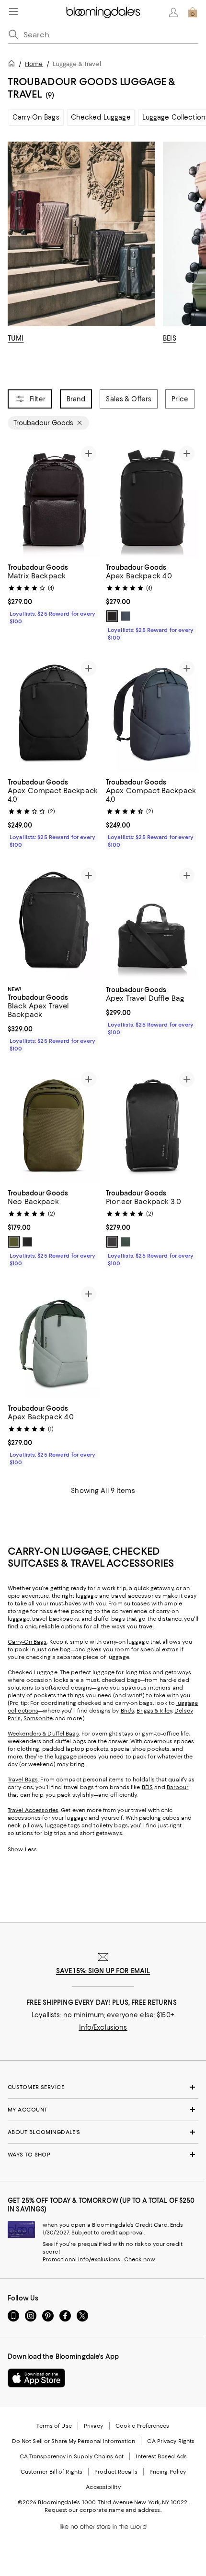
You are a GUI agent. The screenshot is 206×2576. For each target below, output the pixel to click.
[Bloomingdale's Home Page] (103, 12)
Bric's (128, 1711)
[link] (54, 593)
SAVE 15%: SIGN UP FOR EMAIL (103, 1971)
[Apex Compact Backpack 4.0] (54, 714)
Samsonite (38, 1718)
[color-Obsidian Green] (126, 1242)
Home (34, 64)
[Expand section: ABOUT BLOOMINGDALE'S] (103, 2132)
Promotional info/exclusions (81, 2259)
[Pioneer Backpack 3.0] (152, 1126)
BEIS (170, 338)
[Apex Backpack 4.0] (152, 500)
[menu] (13, 11)
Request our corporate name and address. (103, 2510)
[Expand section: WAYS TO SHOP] (103, 2155)
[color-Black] (112, 616)
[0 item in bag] (193, 12)
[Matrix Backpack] (54, 500)
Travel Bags (23, 1780)
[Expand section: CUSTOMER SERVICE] (103, 2087)
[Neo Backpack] (54, 1126)
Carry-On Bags (36, 117)
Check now (140, 2259)
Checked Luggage (101, 117)
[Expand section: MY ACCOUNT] (103, 2110)
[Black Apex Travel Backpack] (54, 922)
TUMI (16, 338)
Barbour (178, 1787)
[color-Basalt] (126, 616)
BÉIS (147, 1787)
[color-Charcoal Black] (27, 1242)
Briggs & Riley (154, 1711)
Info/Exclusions (103, 2027)
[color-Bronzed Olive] (14, 1242)
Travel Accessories (33, 1810)
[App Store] (36, 2378)
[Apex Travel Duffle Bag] (152, 922)
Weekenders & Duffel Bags (43, 1734)
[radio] (112, 616)
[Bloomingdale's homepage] (13, 65)
